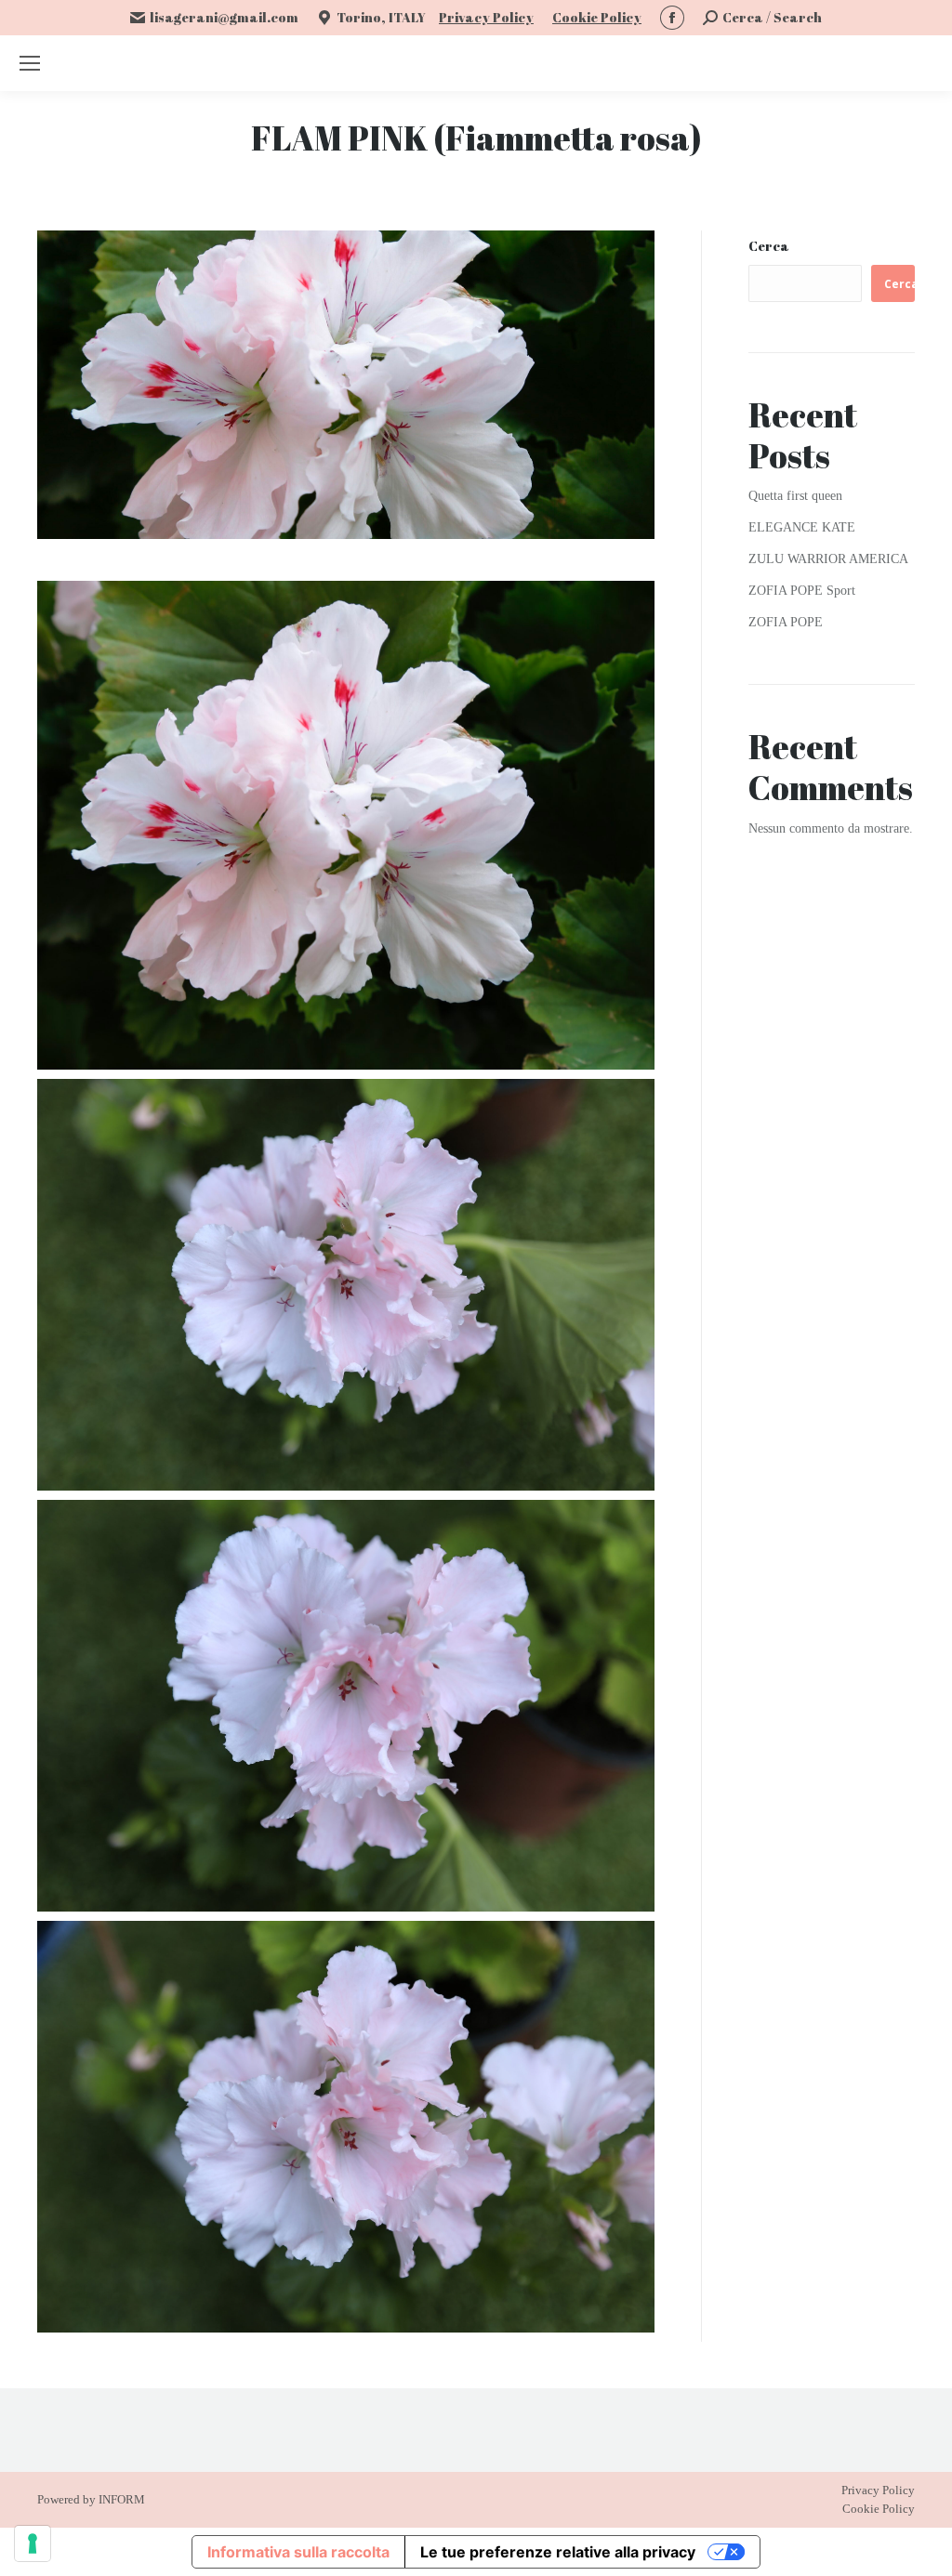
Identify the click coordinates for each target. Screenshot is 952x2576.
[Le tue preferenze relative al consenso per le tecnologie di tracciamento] (33, 2543)
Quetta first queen (795, 496)
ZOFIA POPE (786, 622)
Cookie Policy (597, 17)
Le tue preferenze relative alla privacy (558, 2552)
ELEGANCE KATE (802, 527)
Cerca (769, 246)
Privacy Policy (486, 17)
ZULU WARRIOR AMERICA (828, 559)
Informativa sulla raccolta (298, 2552)
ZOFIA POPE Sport (802, 591)
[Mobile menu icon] (30, 63)
